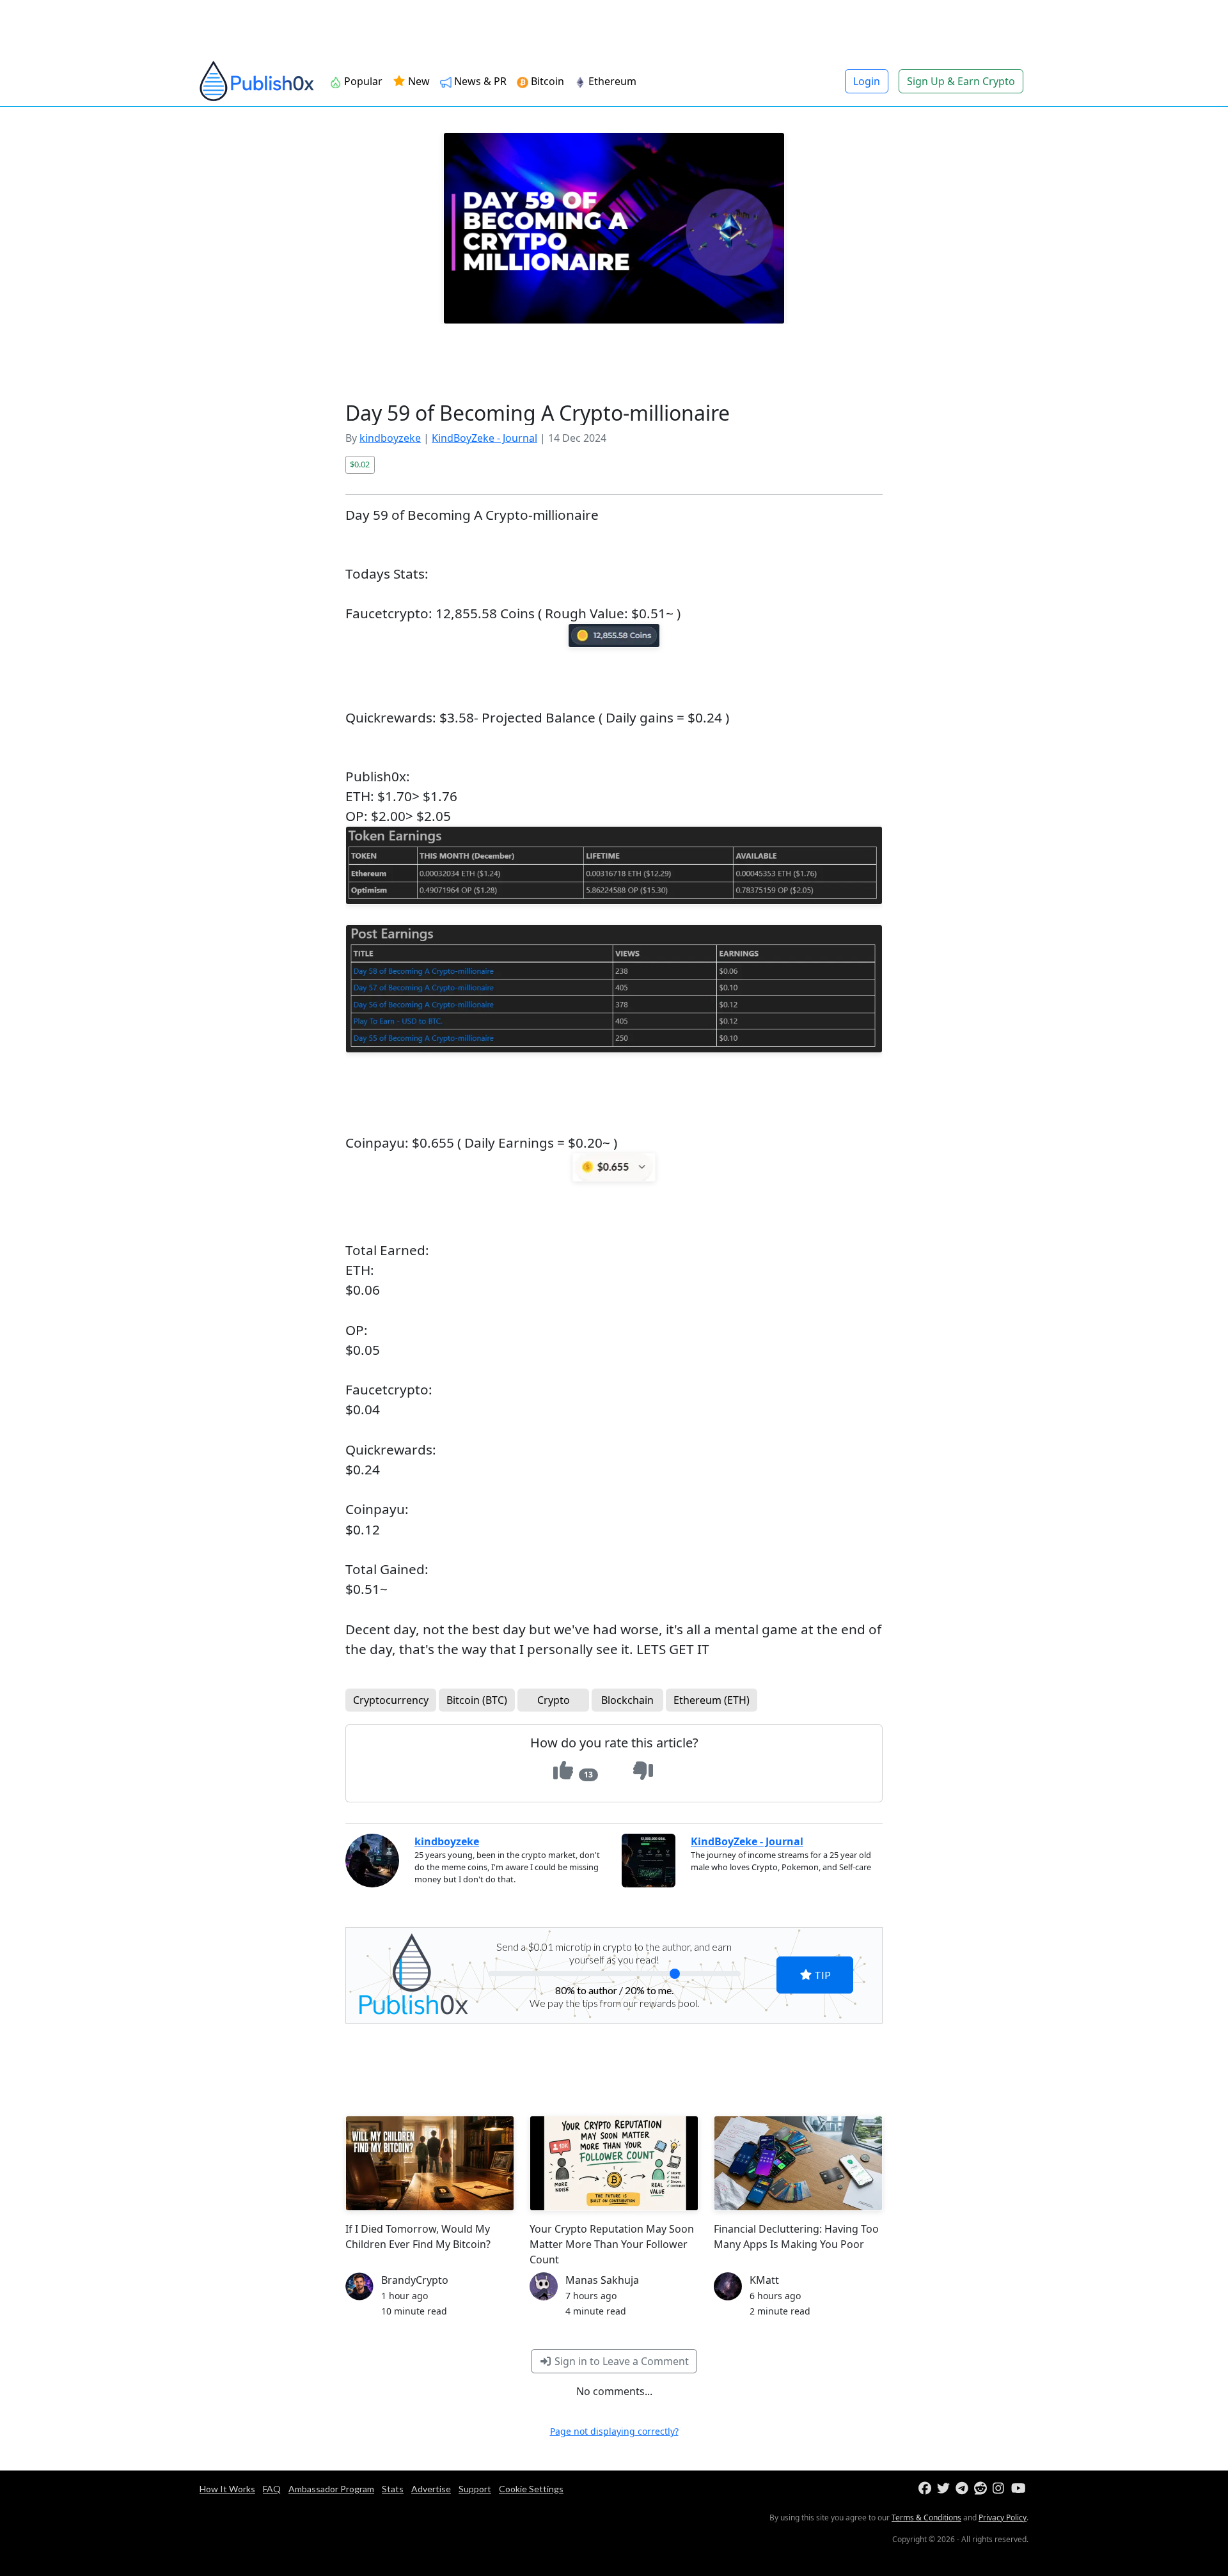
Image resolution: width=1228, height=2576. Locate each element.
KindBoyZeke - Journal (484, 438)
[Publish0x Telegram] (964, 2489)
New (418, 81)
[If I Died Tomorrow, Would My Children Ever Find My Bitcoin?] (430, 2163)
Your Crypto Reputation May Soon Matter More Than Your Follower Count (612, 2244)
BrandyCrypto (415, 2280)
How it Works (227, 2489)
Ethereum (611, 81)
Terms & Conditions (926, 2517)
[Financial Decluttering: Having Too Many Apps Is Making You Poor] (798, 2163)
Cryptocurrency (391, 1700)
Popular (362, 81)
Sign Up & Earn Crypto (961, 81)
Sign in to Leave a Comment (620, 2361)
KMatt (764, 2280)
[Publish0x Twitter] (945, 2489)
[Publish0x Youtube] (1019, 2489)
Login (867, 81)
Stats (393, 2489)
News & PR (479, 81)
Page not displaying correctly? (614, 2431)
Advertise (431, 2489)
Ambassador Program (331, 2489)
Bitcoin (546, 81)
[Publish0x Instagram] (1001, 2489)
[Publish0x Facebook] (926, 2489)
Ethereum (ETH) (712, 1700)
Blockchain (627, 1700)
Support (475, 2489)
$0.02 (360, 464)
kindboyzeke (390, 438)
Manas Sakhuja (602, 2280)
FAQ (272, 2489)
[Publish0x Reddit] (982, 2489)
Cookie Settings (531, 2489)
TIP (822, 1975)
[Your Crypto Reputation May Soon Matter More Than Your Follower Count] (614, 2163)
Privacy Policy (1003, 2517)
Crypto (554, 1700)
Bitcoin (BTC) (477, 1700)
